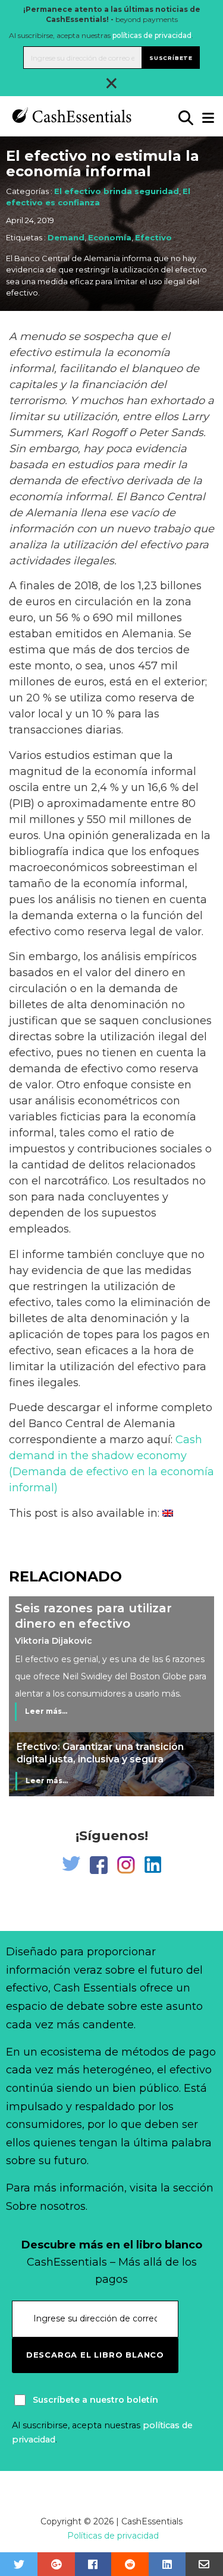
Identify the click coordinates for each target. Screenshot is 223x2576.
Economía (110, 237)
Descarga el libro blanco (95, 2355)
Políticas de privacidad (113, 2536)
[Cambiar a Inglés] (168, 1513)
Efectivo (153, 237)
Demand (66, 237)
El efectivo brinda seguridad (117, 191)
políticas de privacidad (152, 35)
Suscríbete (171, 58)
